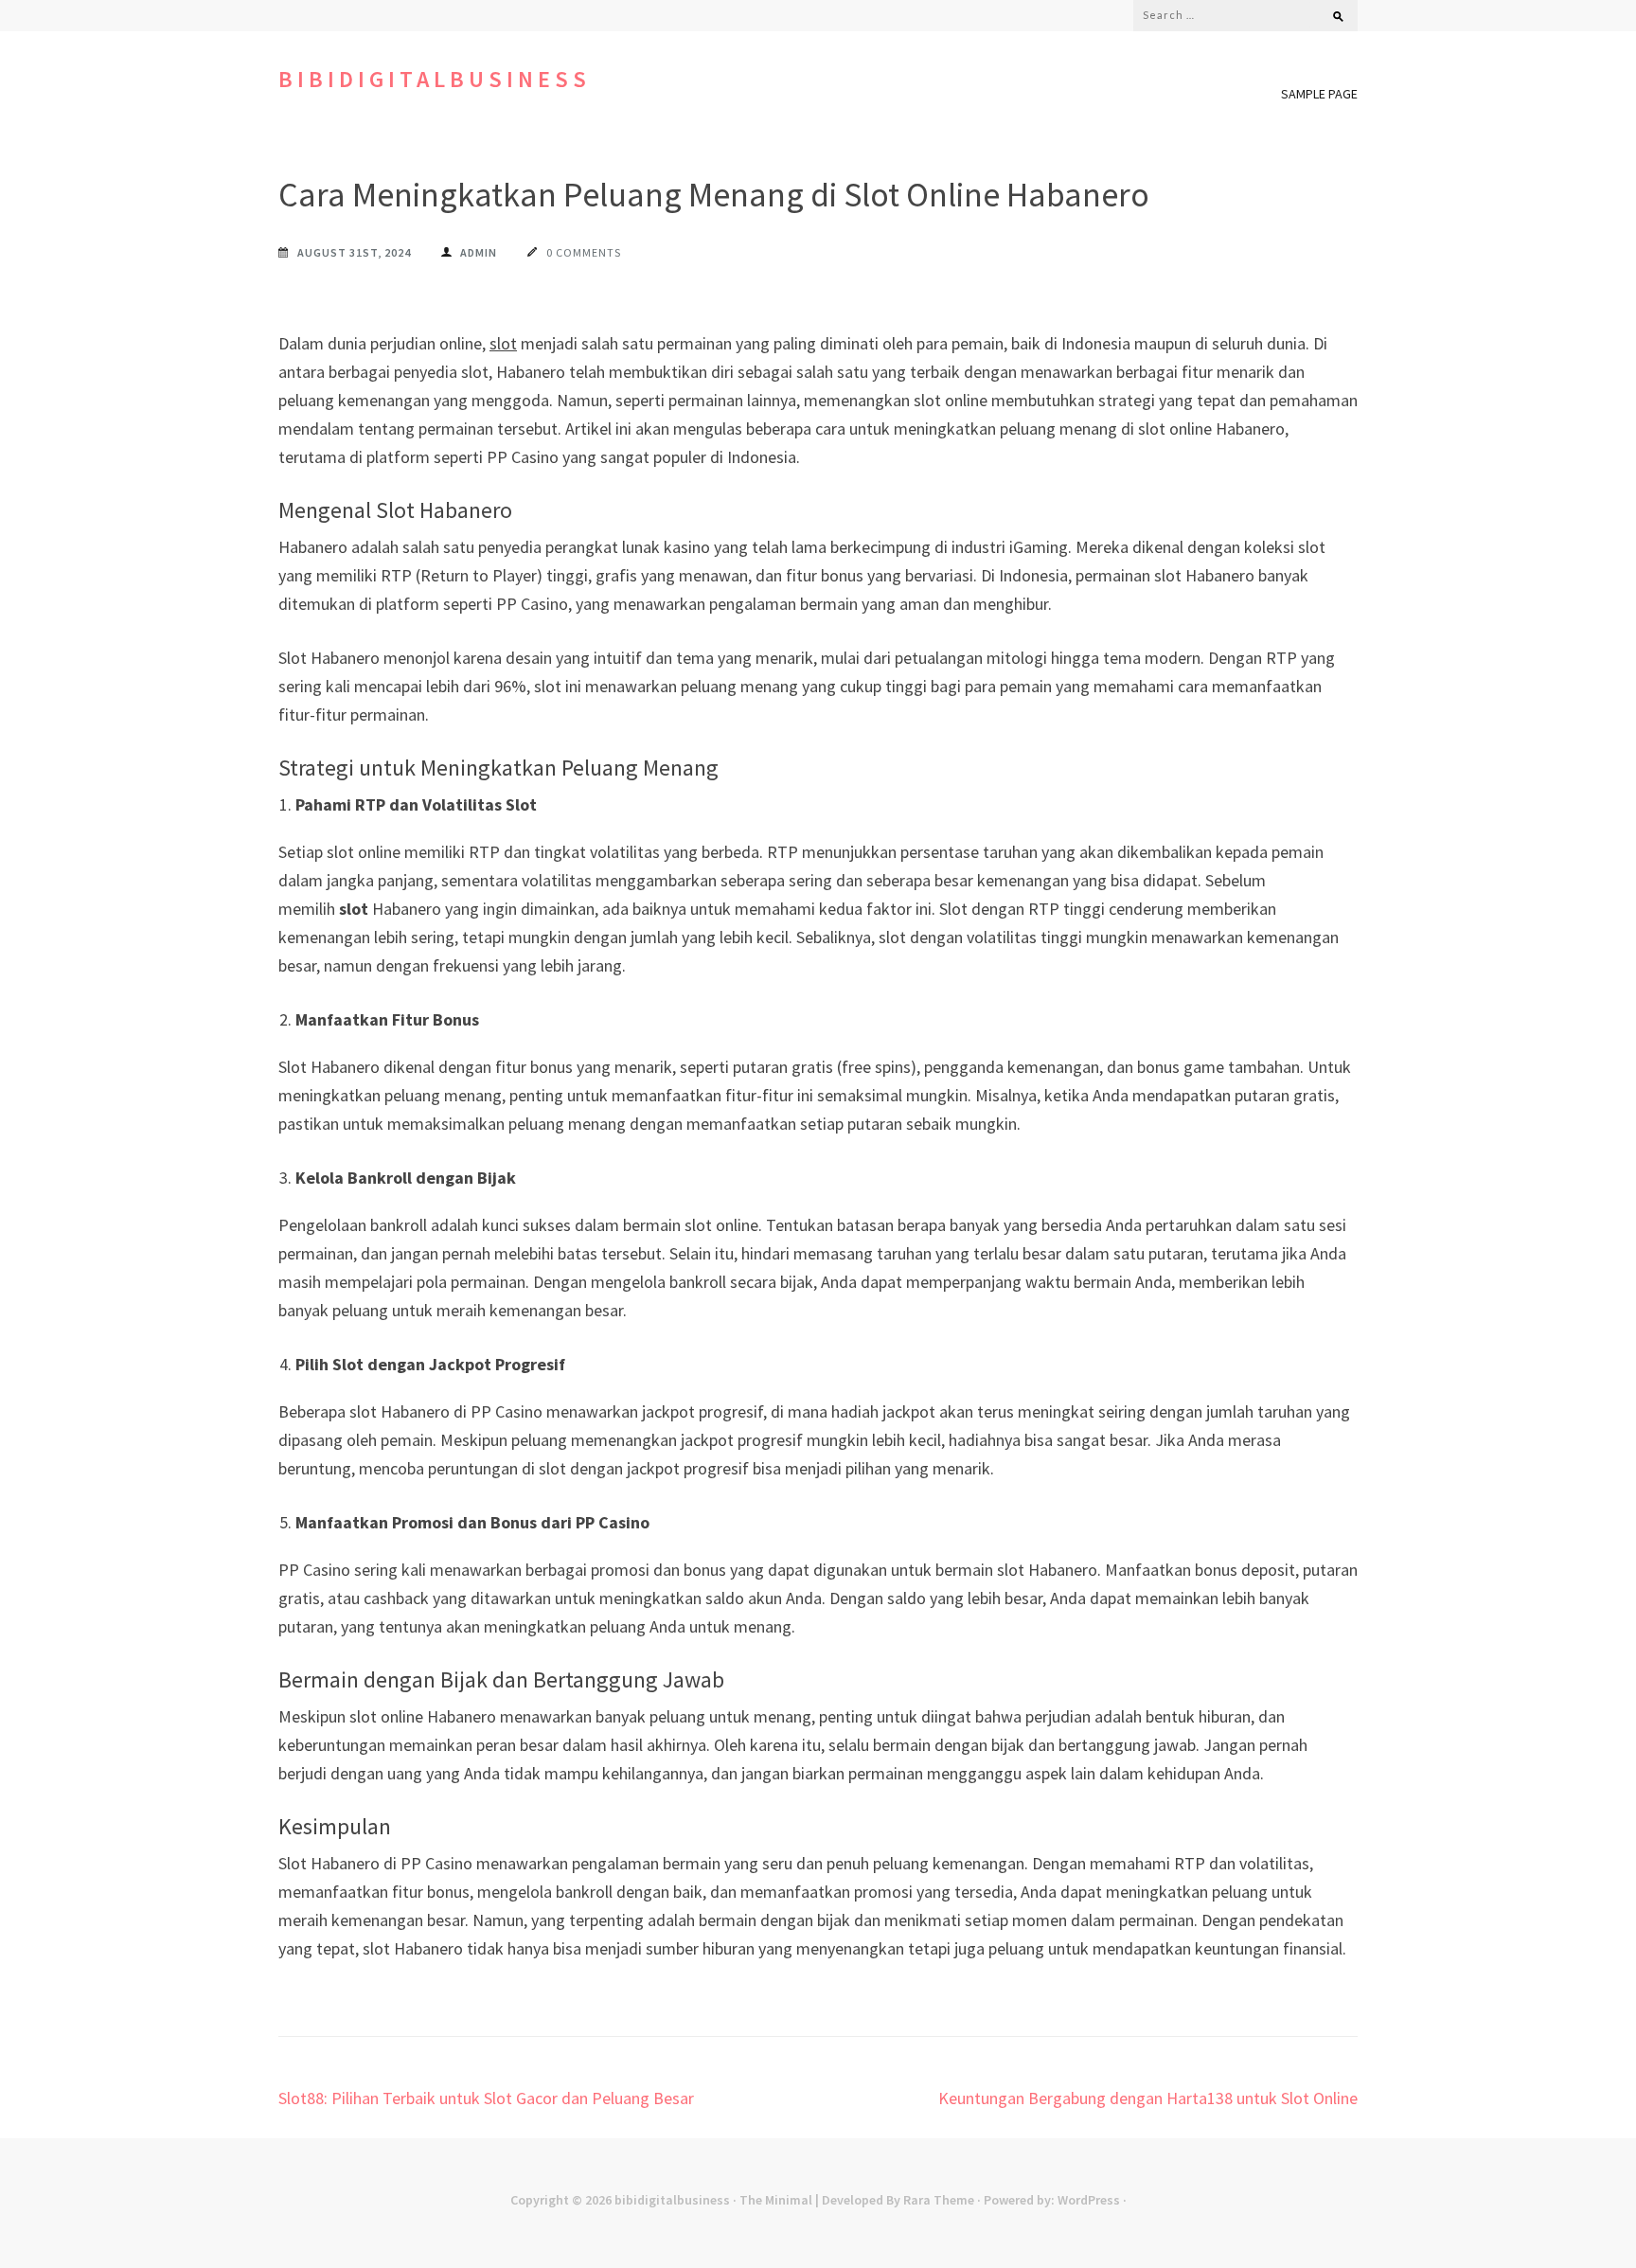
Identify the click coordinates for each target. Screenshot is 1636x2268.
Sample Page (1319, 94)
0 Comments (584, 252)
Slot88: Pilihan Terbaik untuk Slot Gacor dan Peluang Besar (486, 2098)
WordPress (1089, 2200)
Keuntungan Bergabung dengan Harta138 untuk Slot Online (1148, 2098)
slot (503, 343)
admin (479, 252)
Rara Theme (939, 2200)
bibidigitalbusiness (435, 79)
